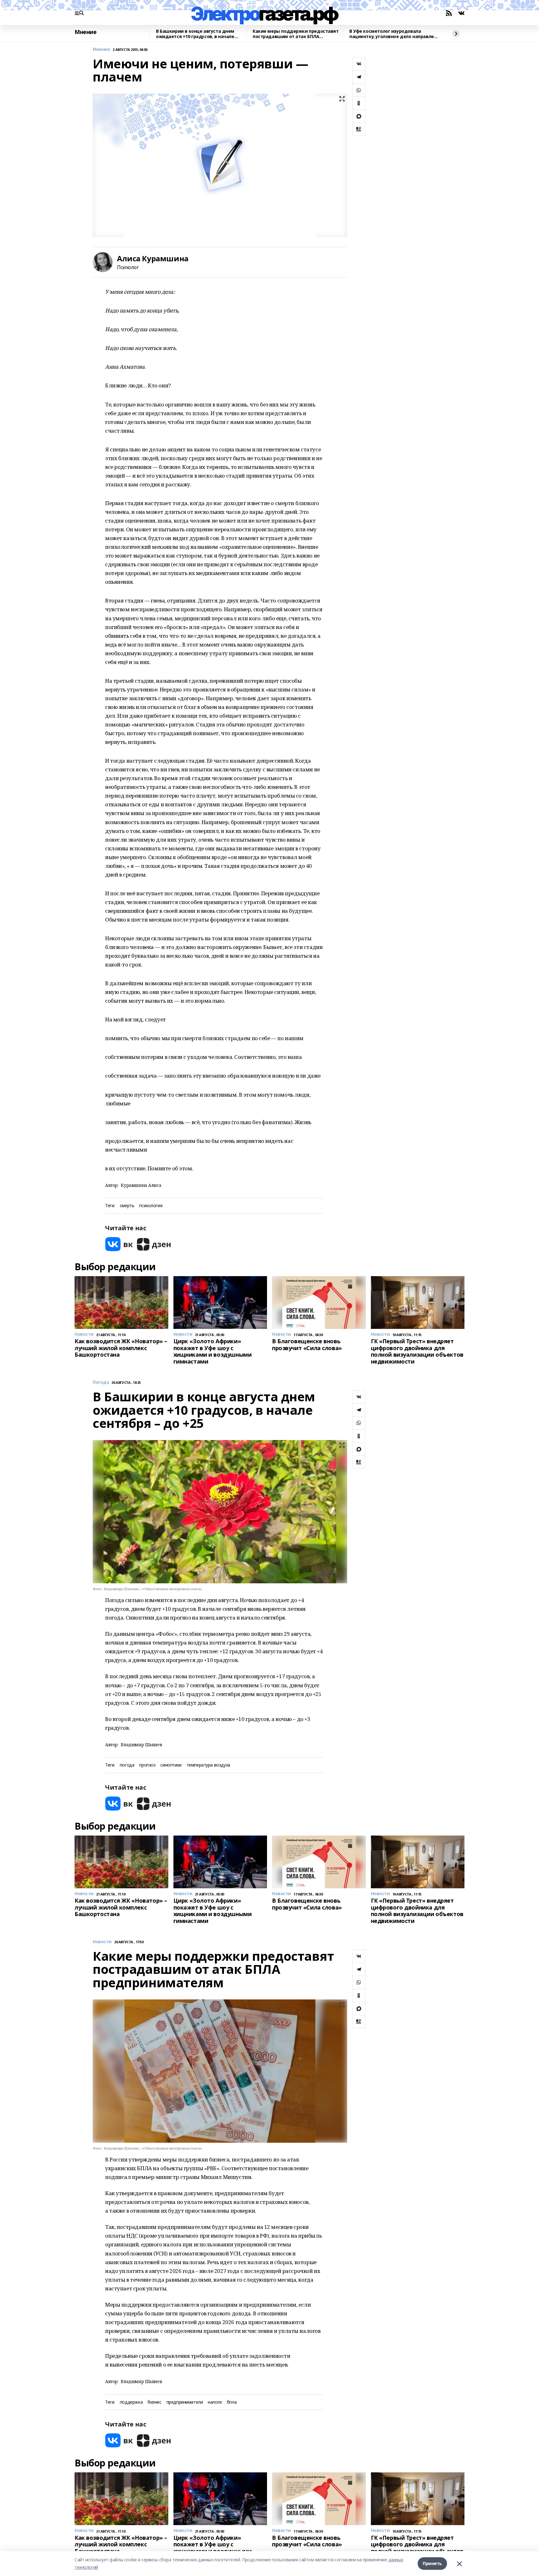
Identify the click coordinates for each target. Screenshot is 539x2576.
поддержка (131, 2402)
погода (127, 1765)
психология (151, 1206)
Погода (101, 1382)
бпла (232, 2402)
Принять (432, 2563)
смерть (127, 1206)
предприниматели (185, 2402)
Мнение (85, 32)
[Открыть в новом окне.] (119, 1244)
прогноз (147, 1765)
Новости (102, 1942)
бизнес (154, 2402)
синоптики (171, 1765)
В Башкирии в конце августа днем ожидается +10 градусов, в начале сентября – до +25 (195, 34)
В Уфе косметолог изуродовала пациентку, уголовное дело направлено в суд (394, 34)
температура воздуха (208, 1765)
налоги (215, 2402)
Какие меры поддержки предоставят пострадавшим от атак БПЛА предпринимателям (296, 34)
